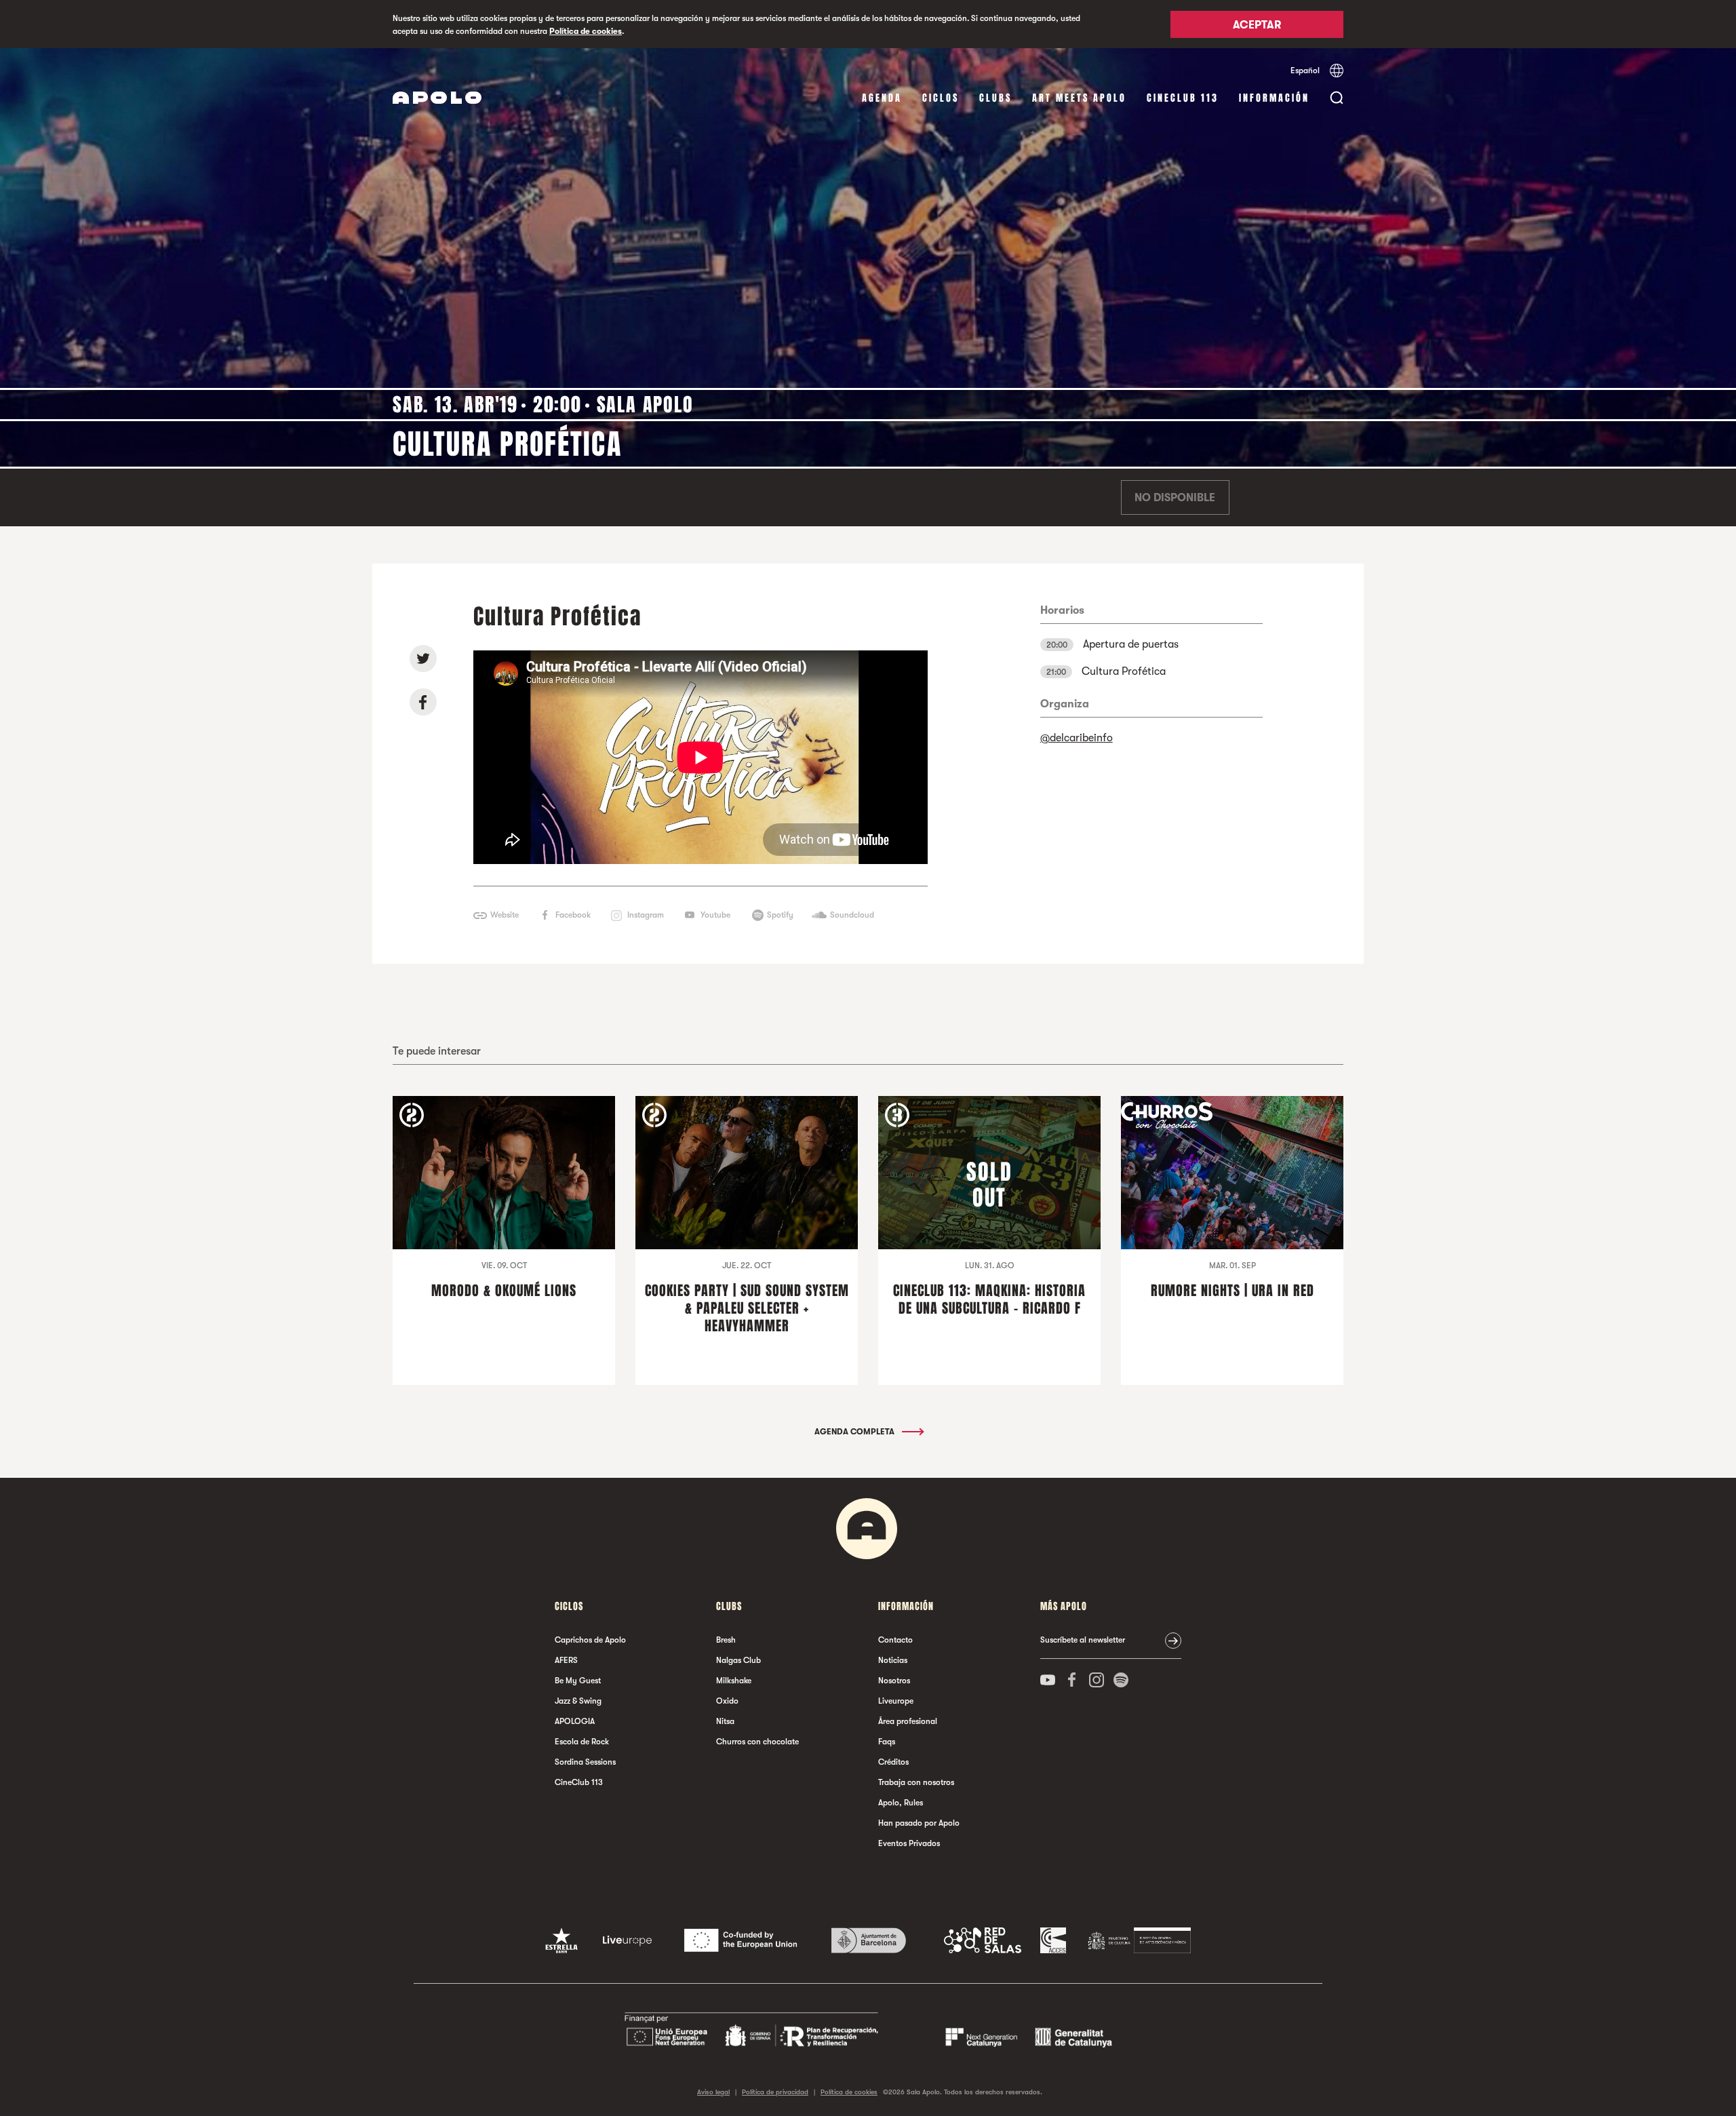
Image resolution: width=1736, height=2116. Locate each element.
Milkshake (734, 1681)
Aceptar (1257, 25)
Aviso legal (713, 2092)
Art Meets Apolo (1079, 98)
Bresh (726, 1640)
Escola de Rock (582, 1742)
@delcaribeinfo (1077, 738)
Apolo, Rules (901, 1803)
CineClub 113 (1183, 98)
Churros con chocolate (757, 1742)
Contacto (895, 1640)
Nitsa (725, 1721)
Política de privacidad (775, 2092)
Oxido (727, 1701)
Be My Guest (578, 1681)
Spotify (780, 915)
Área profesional (908, 1721)
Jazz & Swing (578, 1701)
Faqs (887, 1742)
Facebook (573, 915)
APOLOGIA (575, 1721)
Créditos (893, 1762)
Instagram (646, 915)
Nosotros (894, 1681)
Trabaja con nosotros (916, 1782)
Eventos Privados (909, 1843)
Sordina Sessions (585, 1762)
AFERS (566, 1660)
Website (505, 915)
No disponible (1175, 498)
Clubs (995, 98)
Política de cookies (586, 31)
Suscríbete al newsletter (1083, 1640)
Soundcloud (852, 915)
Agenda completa (855, 1432)
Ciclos (941, 98)
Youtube (715, 915)
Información (1274, 98)
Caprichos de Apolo (590, 1640)
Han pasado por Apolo (919, 1823)
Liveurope (896, 1701)
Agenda (882, 98)
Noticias (893, 1660)
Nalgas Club (738, 1660)
